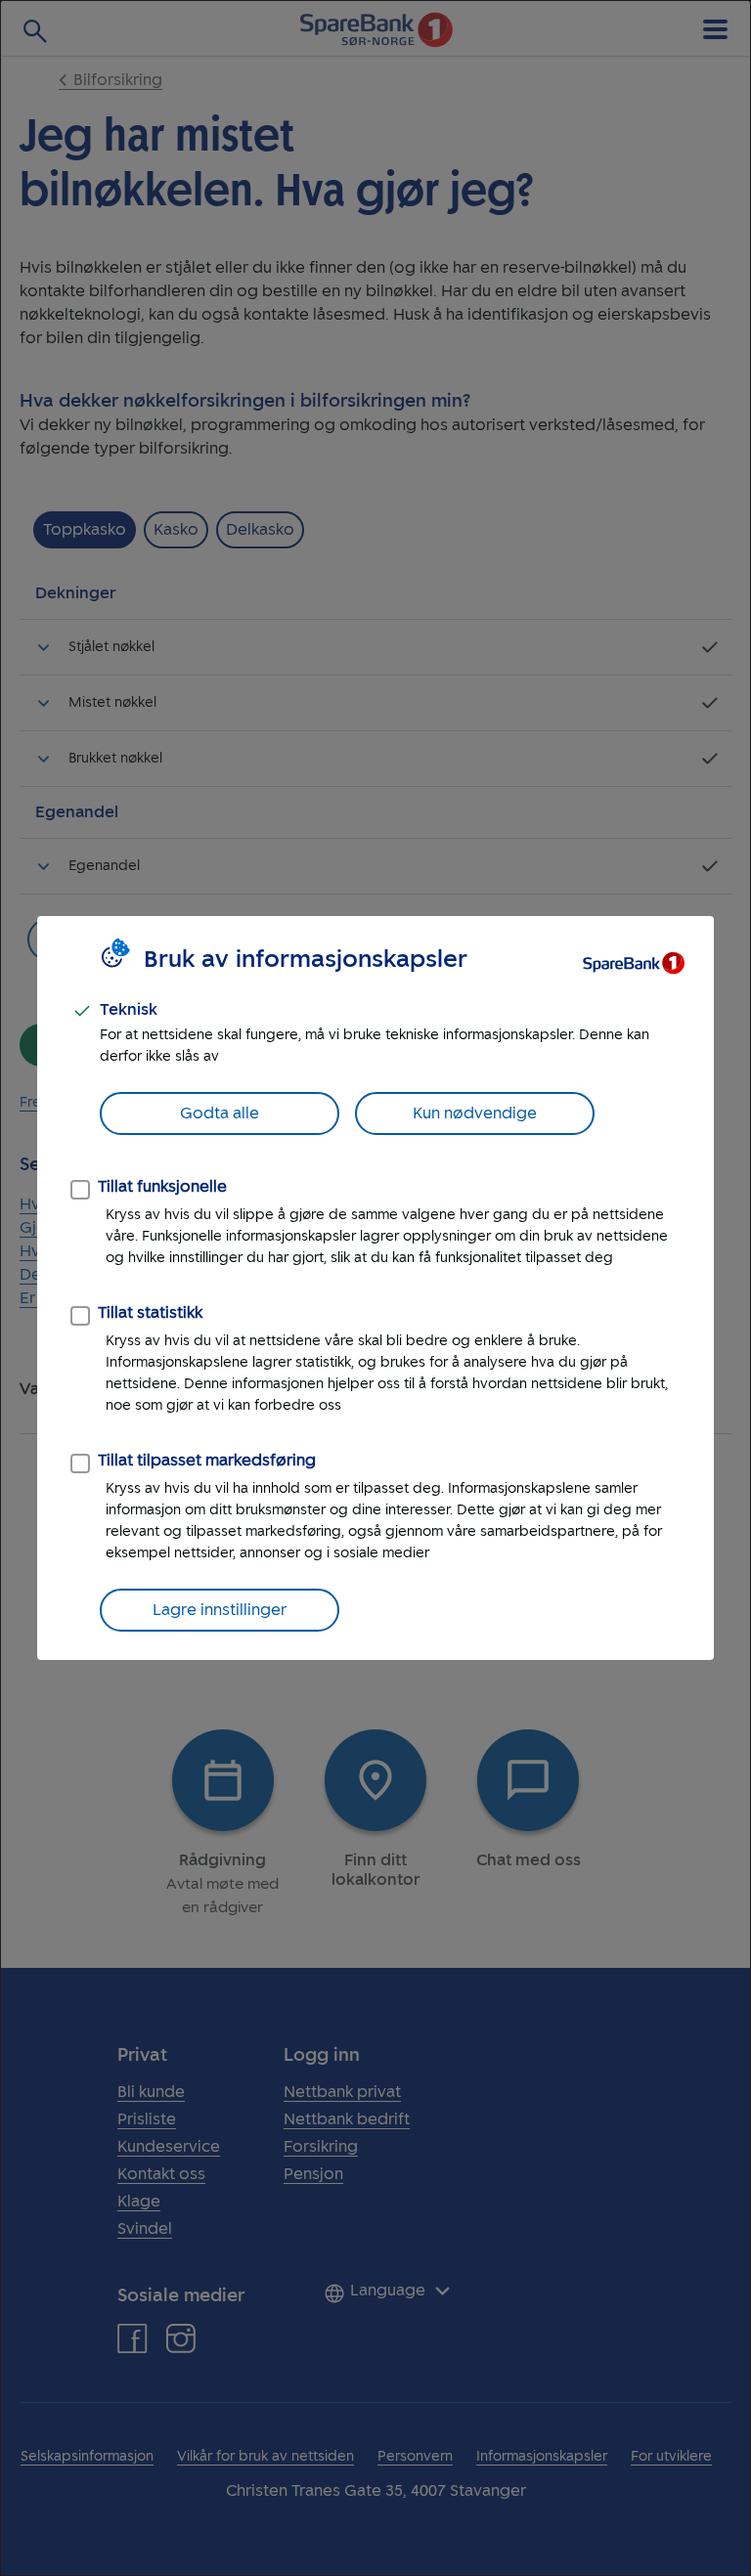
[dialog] (375, 1288)
